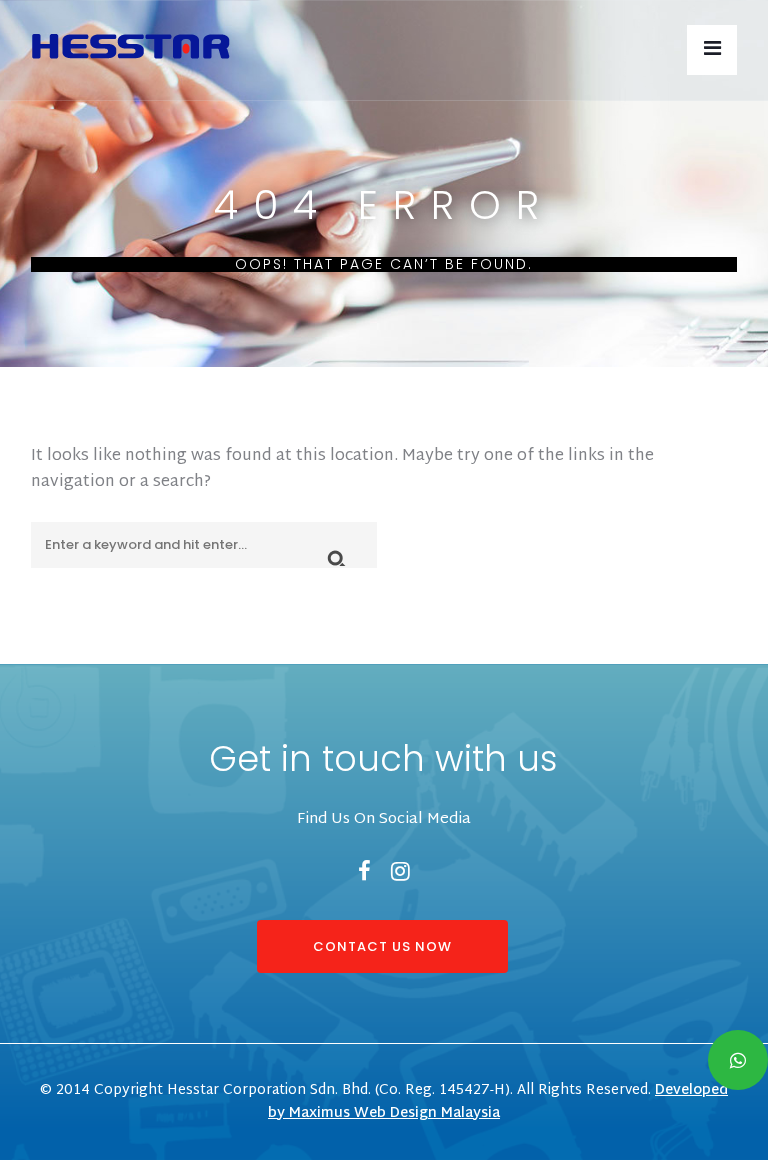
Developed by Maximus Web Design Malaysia (498, 1102)
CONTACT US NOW (382, 946)
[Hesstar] (130, 41)
